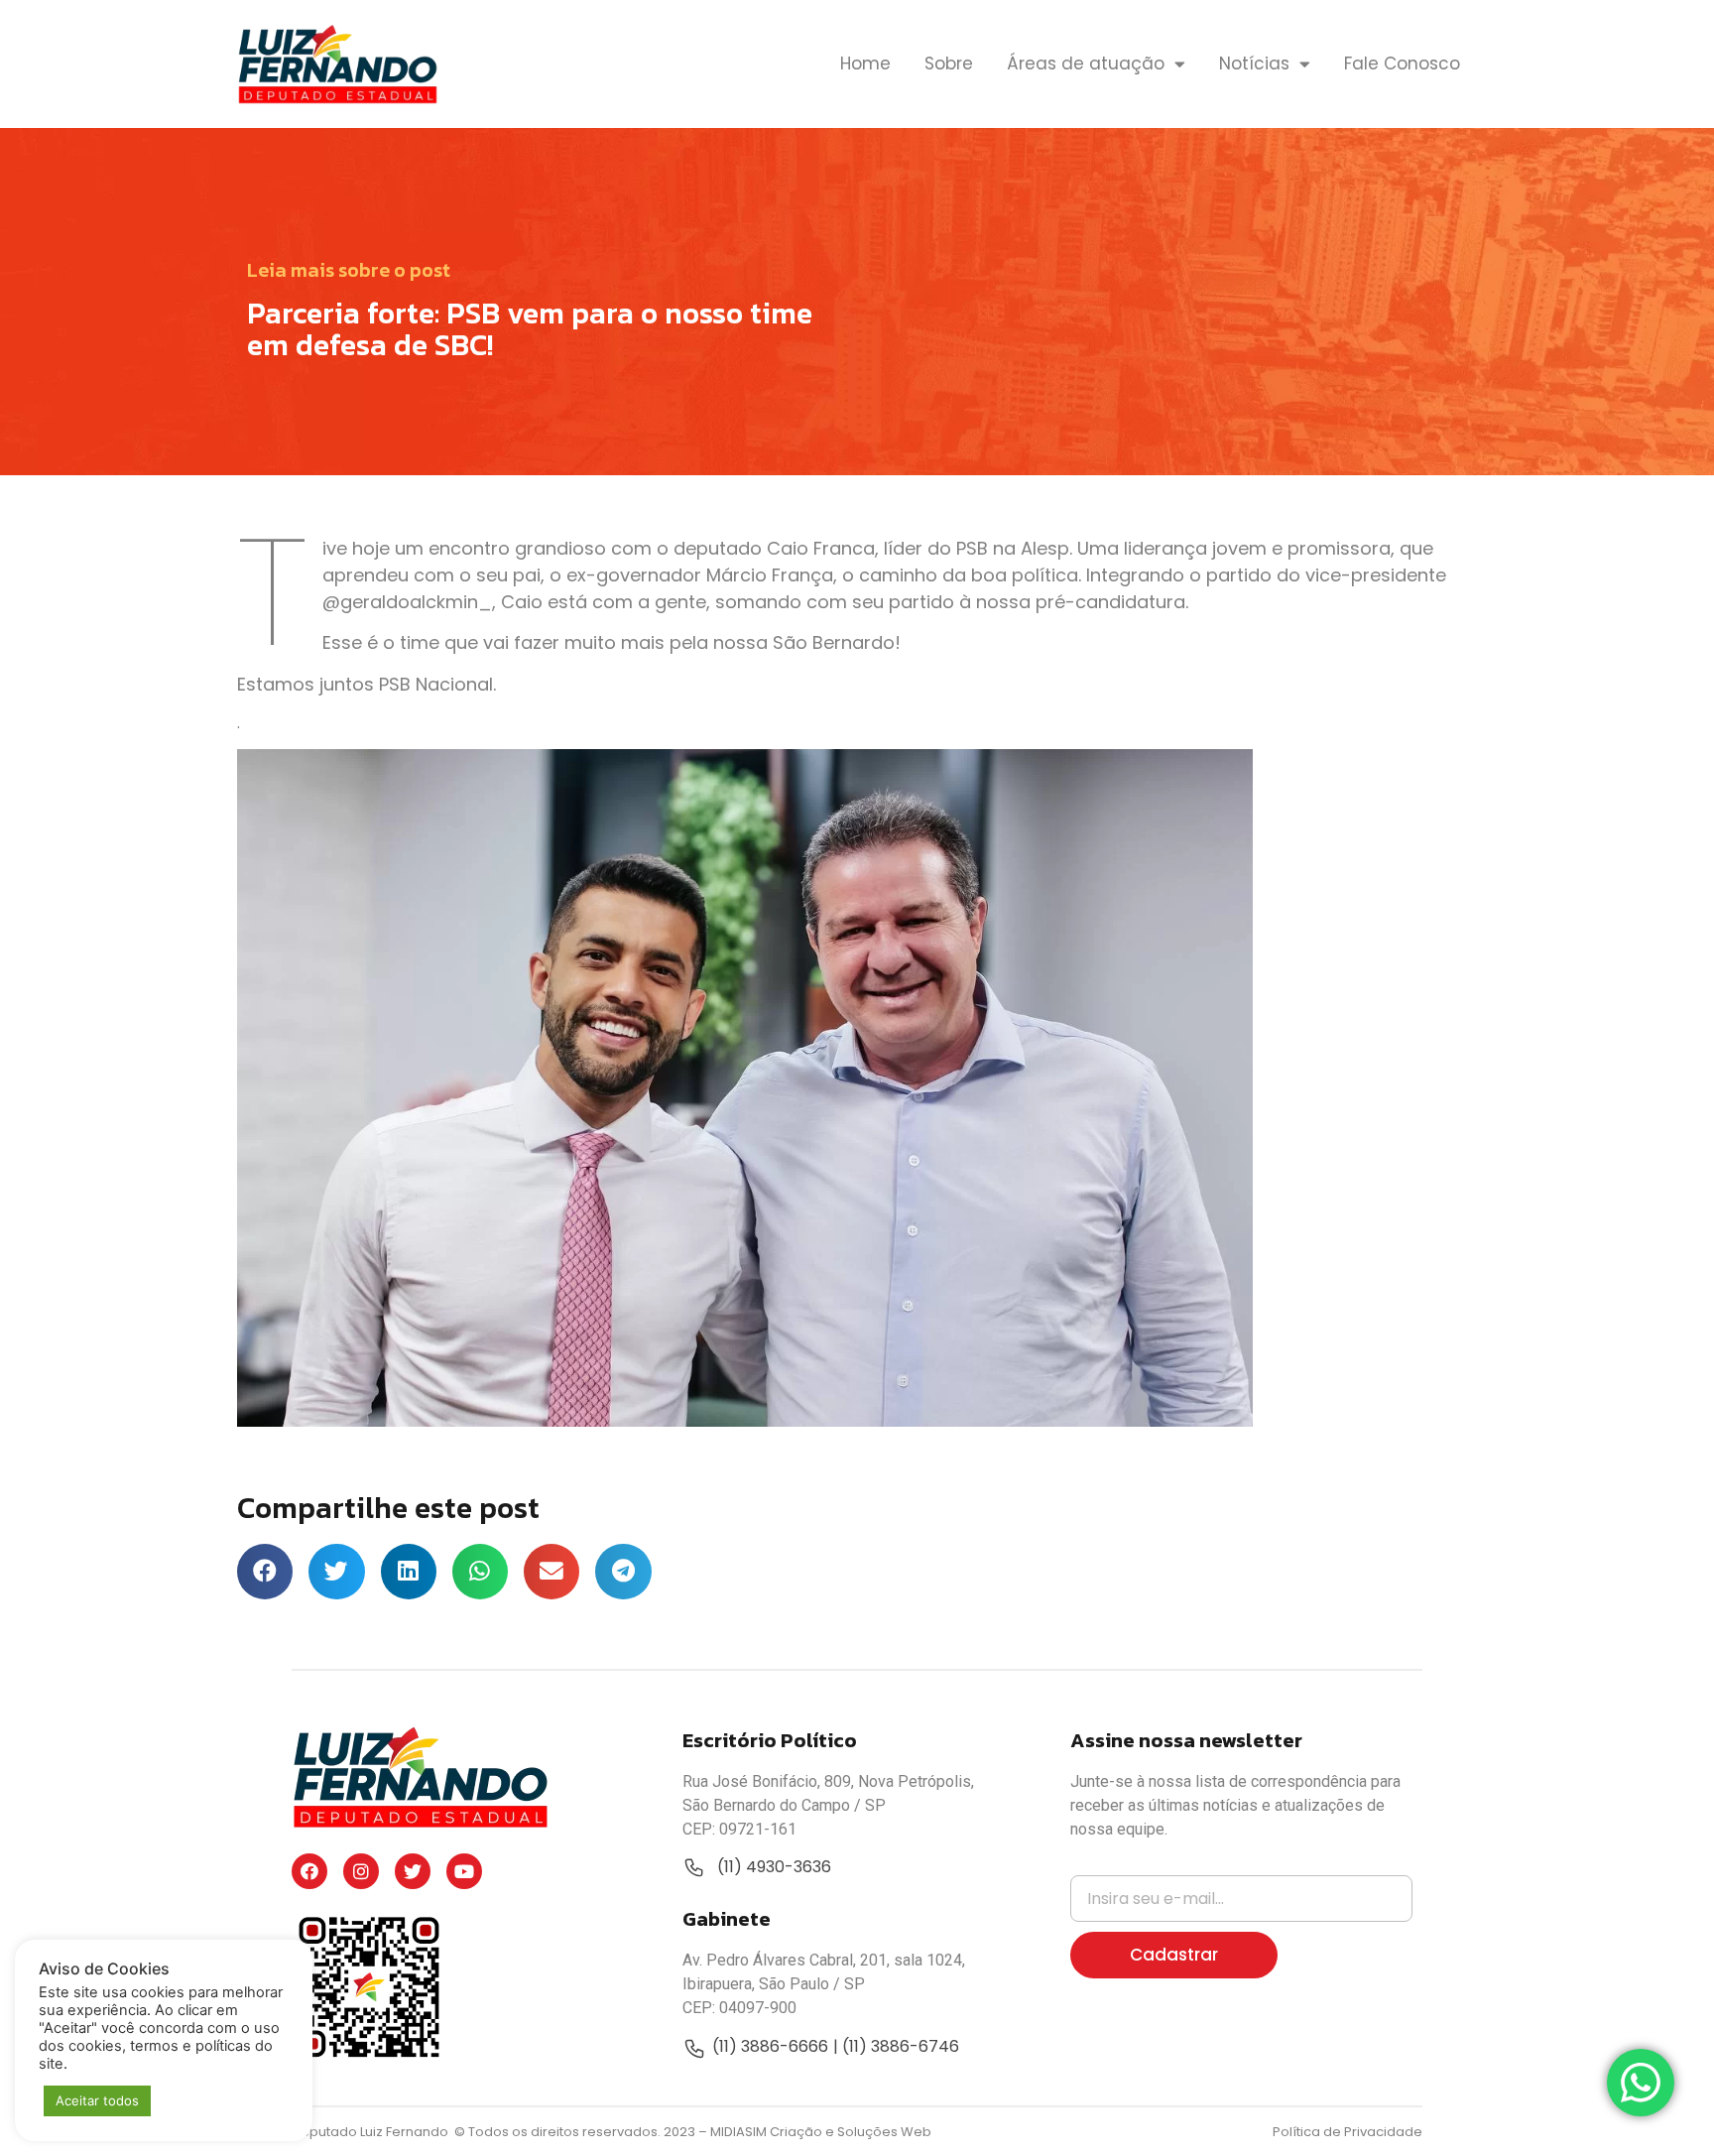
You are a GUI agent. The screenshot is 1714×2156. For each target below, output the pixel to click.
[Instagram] (361, 1871)
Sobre (949, 63)
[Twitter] (413, 1871)
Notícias (1254, 63)
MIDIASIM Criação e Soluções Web (821, 2132)
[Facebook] (309, 1871)
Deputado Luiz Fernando (371, 2132)
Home (865, 63)
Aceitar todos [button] (97, 2100)
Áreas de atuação (1086, 63)
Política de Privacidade (1347, 2132)
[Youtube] (464, 1871)
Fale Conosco (1402, 63)
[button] (265, 1572)
